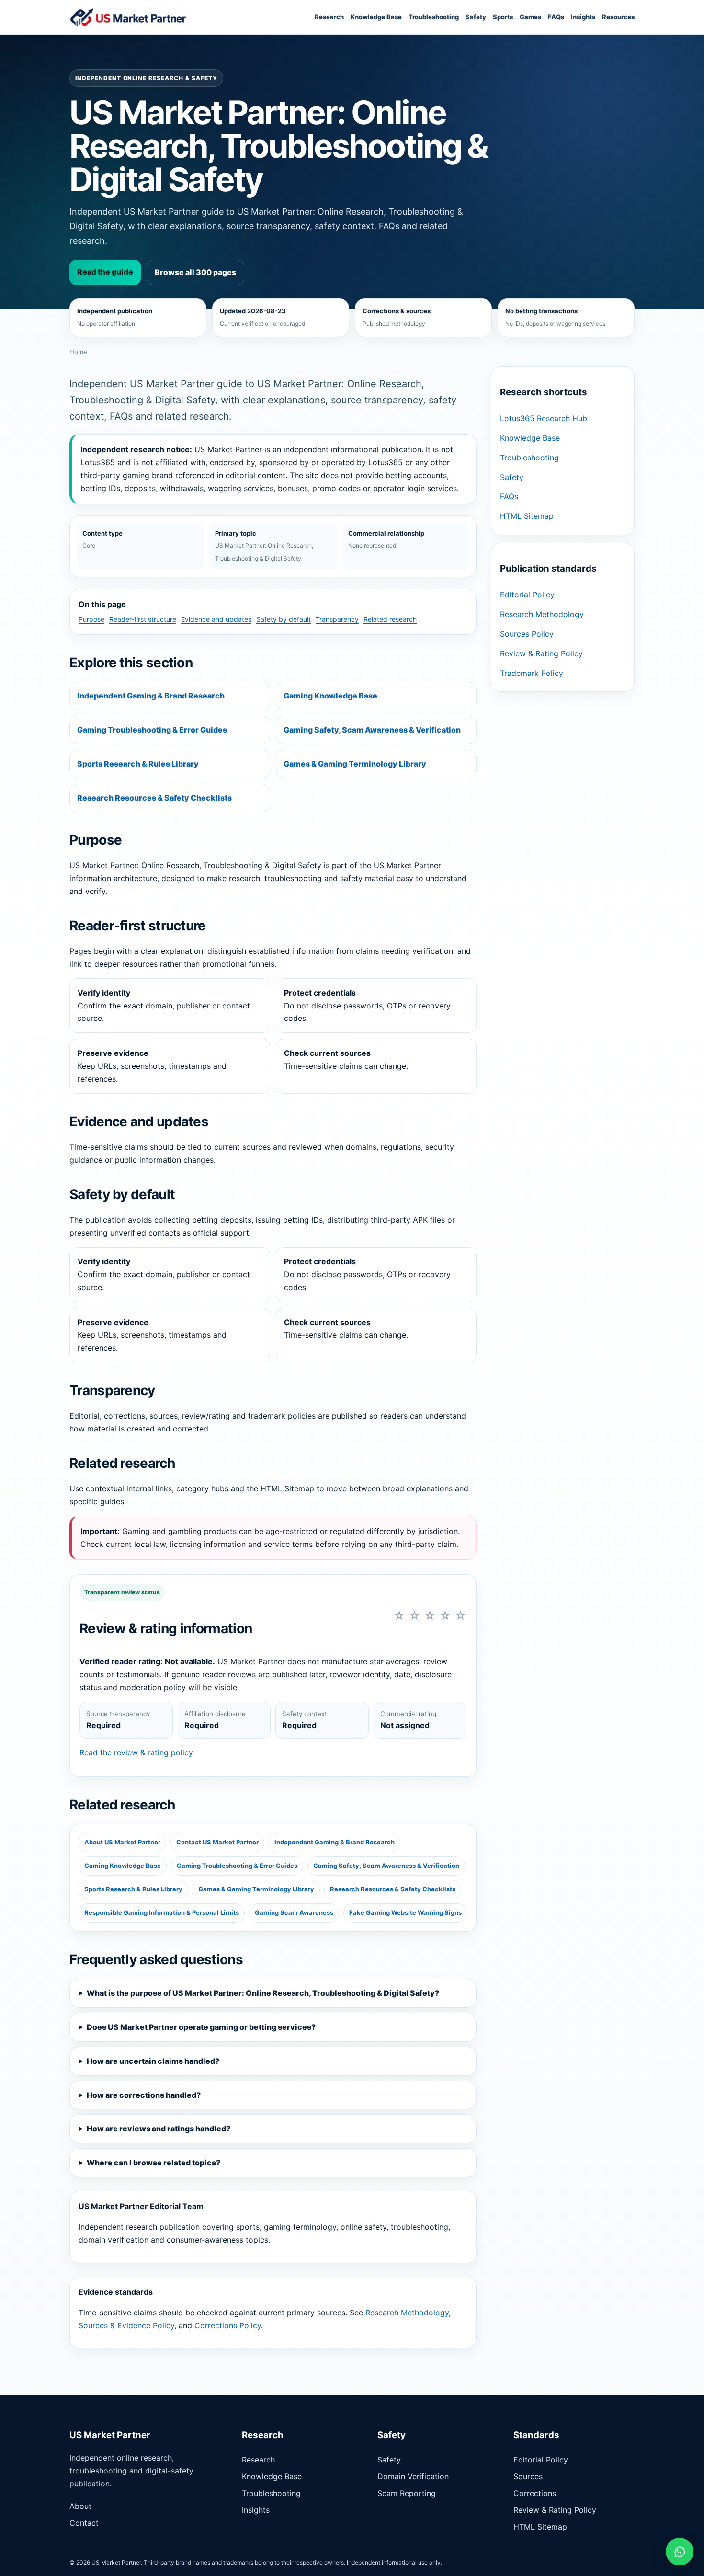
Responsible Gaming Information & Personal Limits (162, 1912)
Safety (476, 17)
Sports (503, 17)
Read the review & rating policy (136, 1752)
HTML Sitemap (527, 516)
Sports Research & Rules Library (138, 764)
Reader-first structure (143, 619)
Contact (84, 2523)
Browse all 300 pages (195, 272)
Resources (618, 17)
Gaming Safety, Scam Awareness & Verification (372, 730)
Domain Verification (413, 2476)
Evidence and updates (216, 619)
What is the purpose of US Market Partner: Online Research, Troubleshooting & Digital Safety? (263, 1993)
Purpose (91, 619)
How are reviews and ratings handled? (159, 2129)
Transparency (337, 619)
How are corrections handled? (144, 2095)
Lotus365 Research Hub (544, 418)
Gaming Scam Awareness (294, 1912)
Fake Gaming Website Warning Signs (405, 1912)
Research (329, 17)
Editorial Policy (527, 595)
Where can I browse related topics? (153, 2163)
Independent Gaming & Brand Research (151, 696)
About (80, 2506)
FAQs (556, 17)
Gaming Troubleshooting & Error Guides (152, 730)
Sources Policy (527, 634)
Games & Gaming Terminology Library (355, 764)
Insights (583, 17)
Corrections (535, 2493)
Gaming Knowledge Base (330, 696)
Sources (528, 2476)
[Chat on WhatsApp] (680, 2552)
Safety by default (284, 619)
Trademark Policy (532, 673)
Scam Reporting (407, 2493)
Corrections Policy (228, 2325)
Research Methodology (407, 2313)
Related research (390, 619)
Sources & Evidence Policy (126, 2325)
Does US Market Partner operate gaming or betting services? (201, 2027)
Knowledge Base (376, 17)
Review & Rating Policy (541, 653)
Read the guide (105, 272)
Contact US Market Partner (217, 1842)
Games (530, 17)
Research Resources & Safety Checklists (154, 798)
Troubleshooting (434, 17)
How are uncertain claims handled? (153, 2061)
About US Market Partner (122, 1842)
